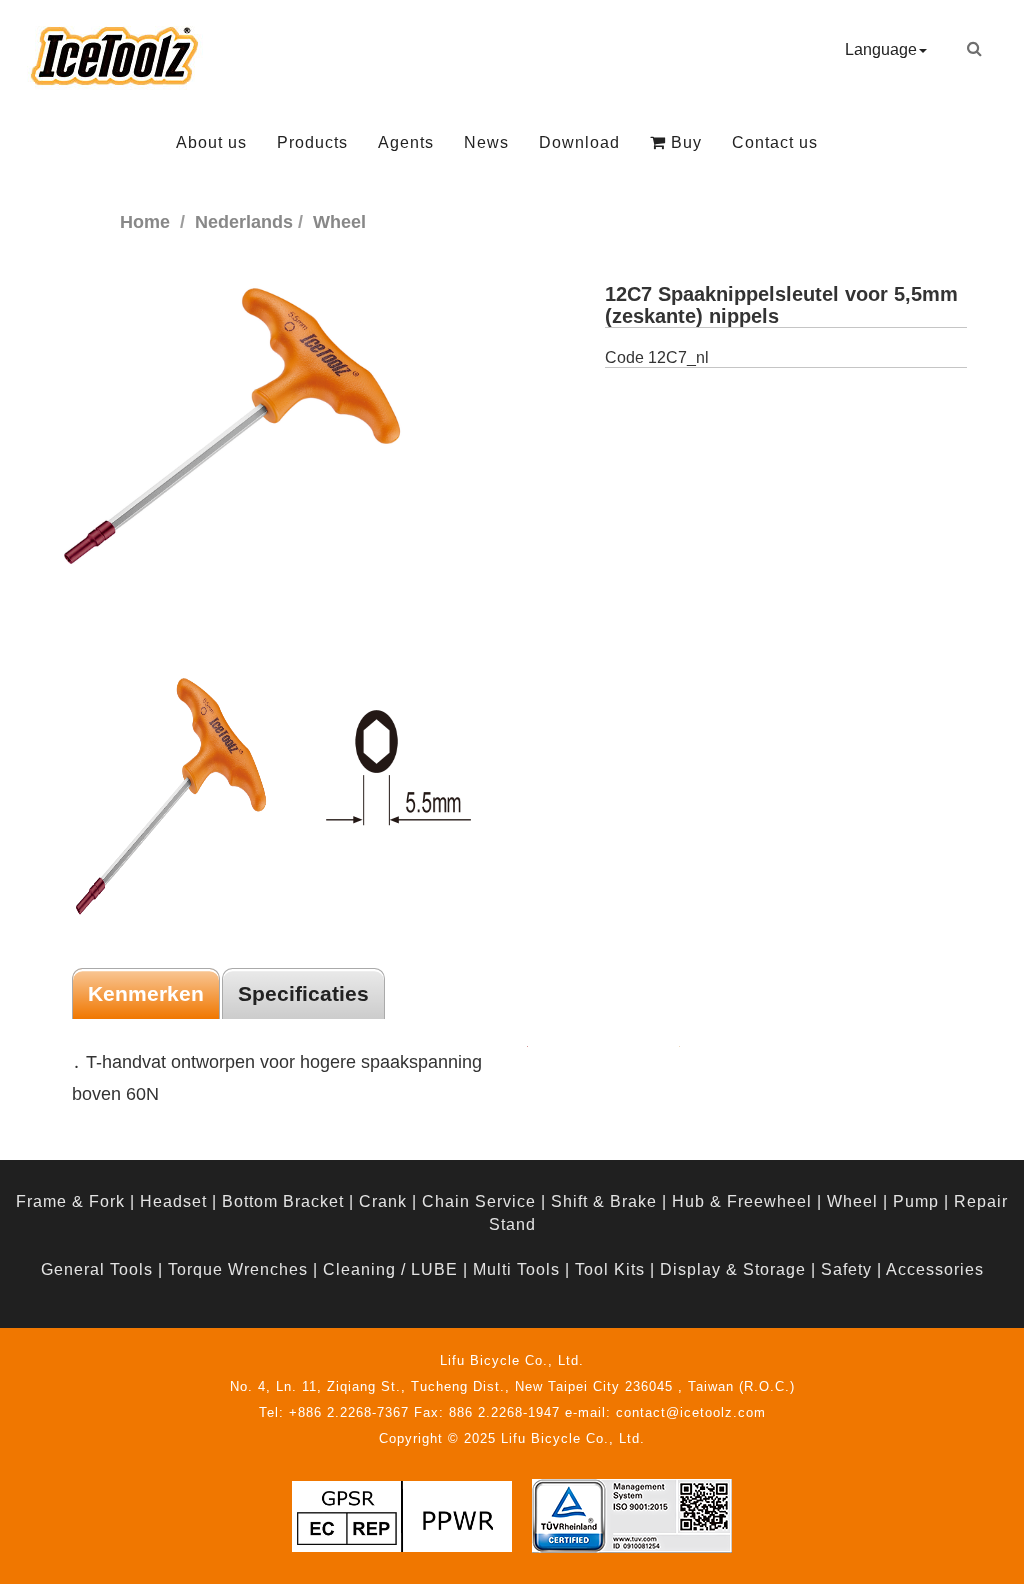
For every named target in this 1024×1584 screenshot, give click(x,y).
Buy (684, 142)
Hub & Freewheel (742, 1201)
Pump (916, 1201)
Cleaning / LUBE (390, 1269)
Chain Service (479, 1201)
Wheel (852, 1201)
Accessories (935, 1269)
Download (579, 142)
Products (312, 142)
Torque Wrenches (238, 1269)
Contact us (775, 142)
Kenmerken (146, 993)
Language (881, 49)
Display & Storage (733, 1269)
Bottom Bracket (283, 1201)
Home (145, 222)
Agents (406, 142)
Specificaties (303, 993)
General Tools (97, 1269)
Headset (173, 1201)
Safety (846, 1269)
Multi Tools (516, 1269)
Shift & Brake (604, 1201)
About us (211, 142)
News (486, 142)
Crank (383, 1201)
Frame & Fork (70, 1201)
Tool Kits (610, 1269)
